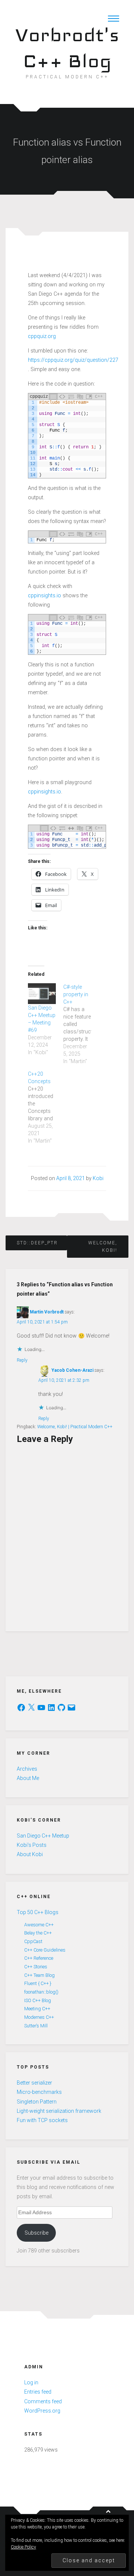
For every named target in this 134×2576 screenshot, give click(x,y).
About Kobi (30, 1854)
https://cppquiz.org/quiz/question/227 (73, 360)
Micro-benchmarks (39, 2092)
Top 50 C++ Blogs (38, 1912)
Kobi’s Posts (32, 1845)
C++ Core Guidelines (45, 1950)
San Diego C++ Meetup (43, 1836)
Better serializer (34, 2083)
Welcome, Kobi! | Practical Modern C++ (75, 1427)
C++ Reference (39, 1958)
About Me (28, 1778)
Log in (31, 2382)
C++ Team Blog (39, 1975)
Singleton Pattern (37, 2102)
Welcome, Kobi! (103, 1247)
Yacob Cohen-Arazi (72, 1370)
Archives (27, 1769)
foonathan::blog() (41, 1992)
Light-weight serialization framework (59, 2111)
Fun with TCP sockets (42, 2120)
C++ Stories (36, 1967)
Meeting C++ (37, 2009)
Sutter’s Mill (36, 2026)
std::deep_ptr (36, 1243)
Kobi (98, 1178)
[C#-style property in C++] (81, 1024)
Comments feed (43, 2401)
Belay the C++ (38, 1933)
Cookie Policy (23, 2547)
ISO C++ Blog (38, 2000)
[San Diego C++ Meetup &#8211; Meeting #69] (42, 994)
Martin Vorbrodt (47, 1312)
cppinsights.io (44, 595)
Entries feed (38, 2392)
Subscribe (36, 2233)
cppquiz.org (42, 336)
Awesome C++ (39, 1925)
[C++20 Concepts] (46, 1107)
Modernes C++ (39, 2017)
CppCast (33, 1941)
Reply (22, 1360)
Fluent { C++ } (38, 1983)
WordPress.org (42, 2411)
